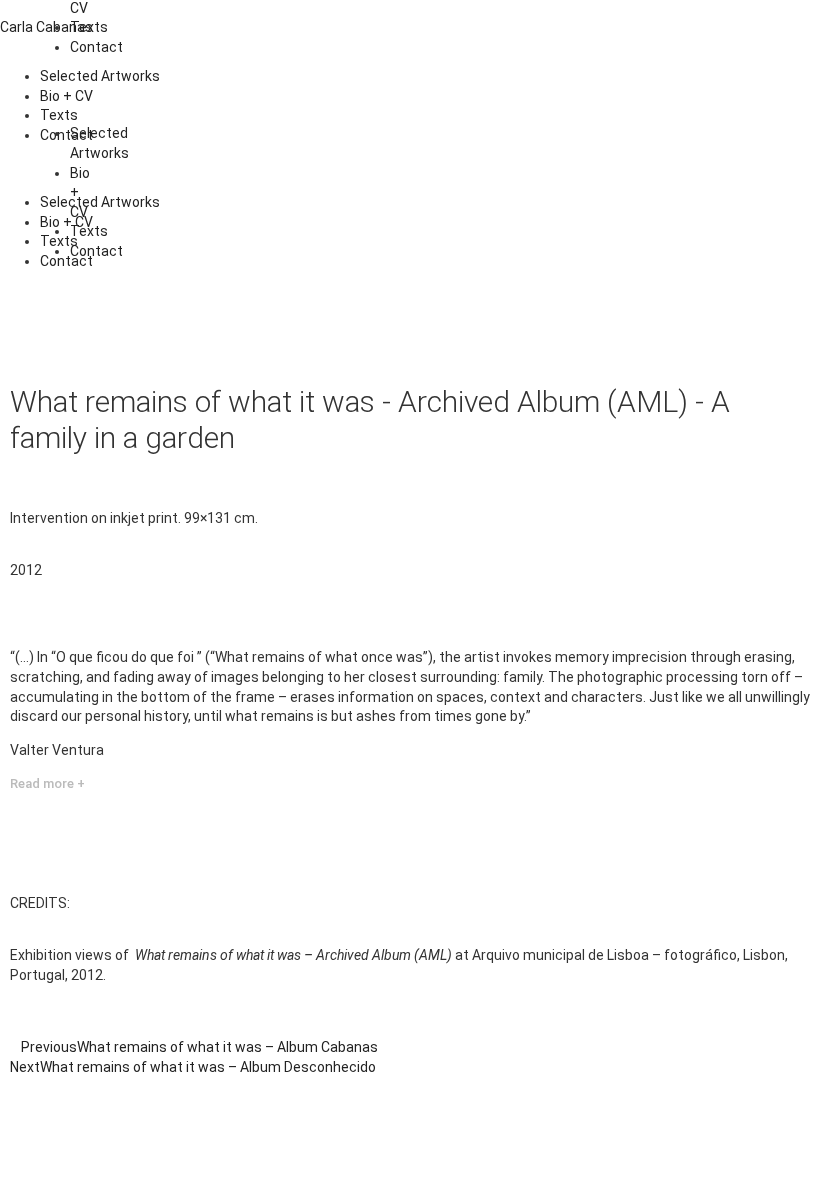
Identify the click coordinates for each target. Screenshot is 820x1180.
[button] (410, 170)
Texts (59, 115)
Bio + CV (66, 96)
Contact (96, 47)
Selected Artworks (100, 76)
